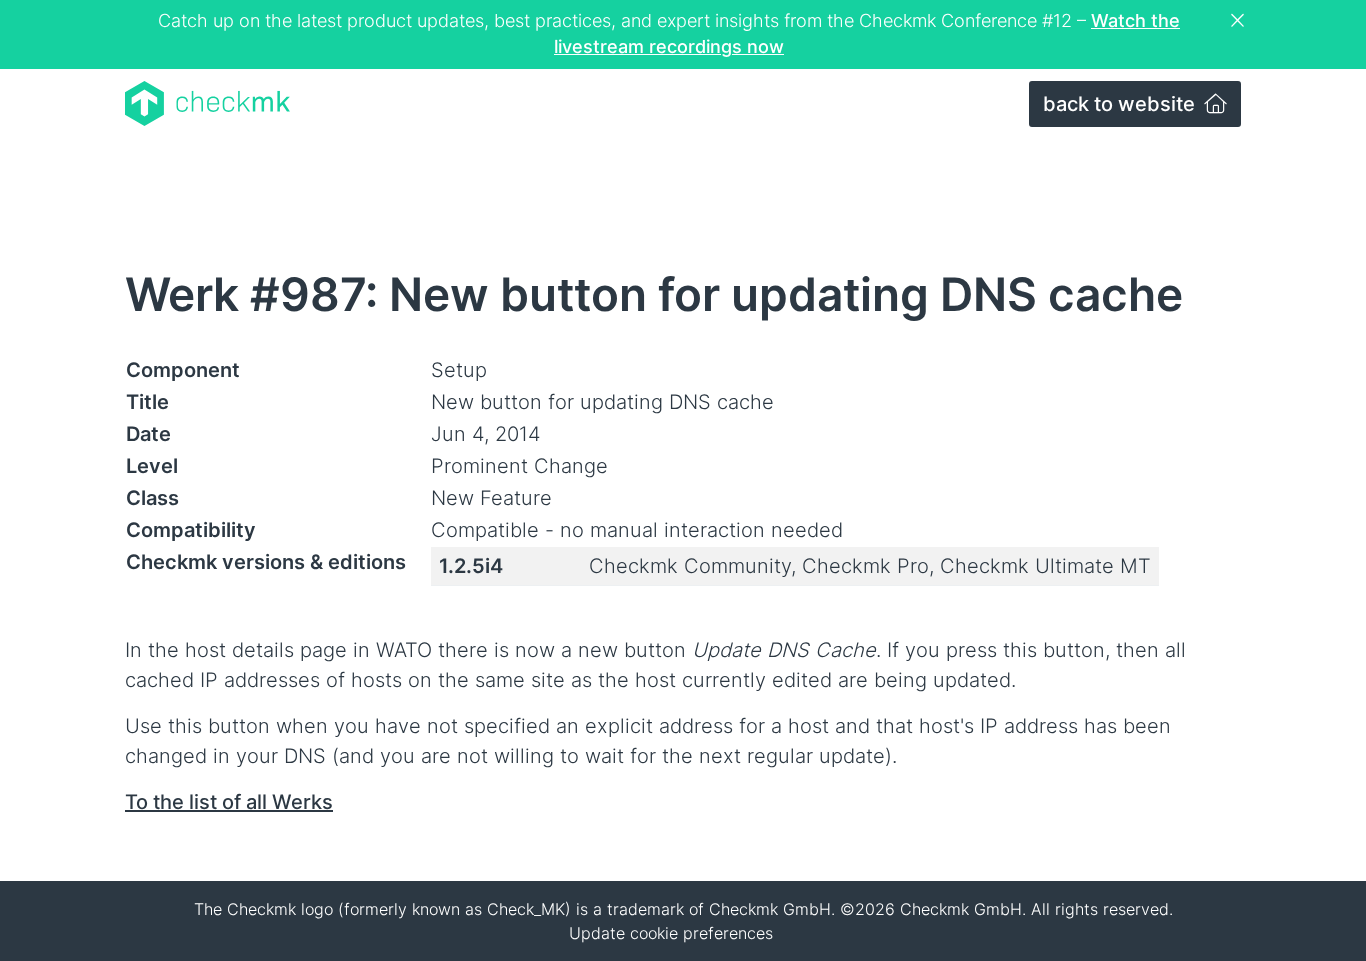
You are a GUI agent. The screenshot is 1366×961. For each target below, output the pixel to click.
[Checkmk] (207, 103)
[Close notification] (1240, 21)
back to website (1121, 104)
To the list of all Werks (229, 802)
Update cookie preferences (671, 933)
